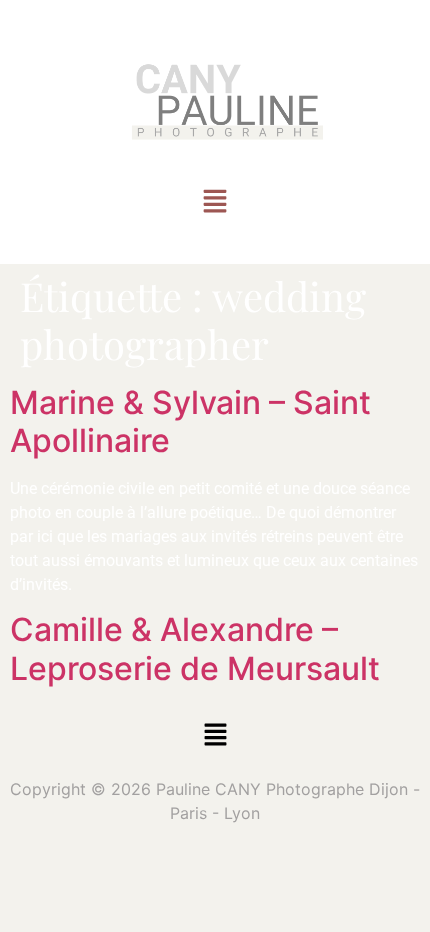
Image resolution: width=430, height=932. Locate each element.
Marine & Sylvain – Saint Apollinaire (190, 421)
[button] (215, 203)
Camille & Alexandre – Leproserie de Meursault (195, 648)
